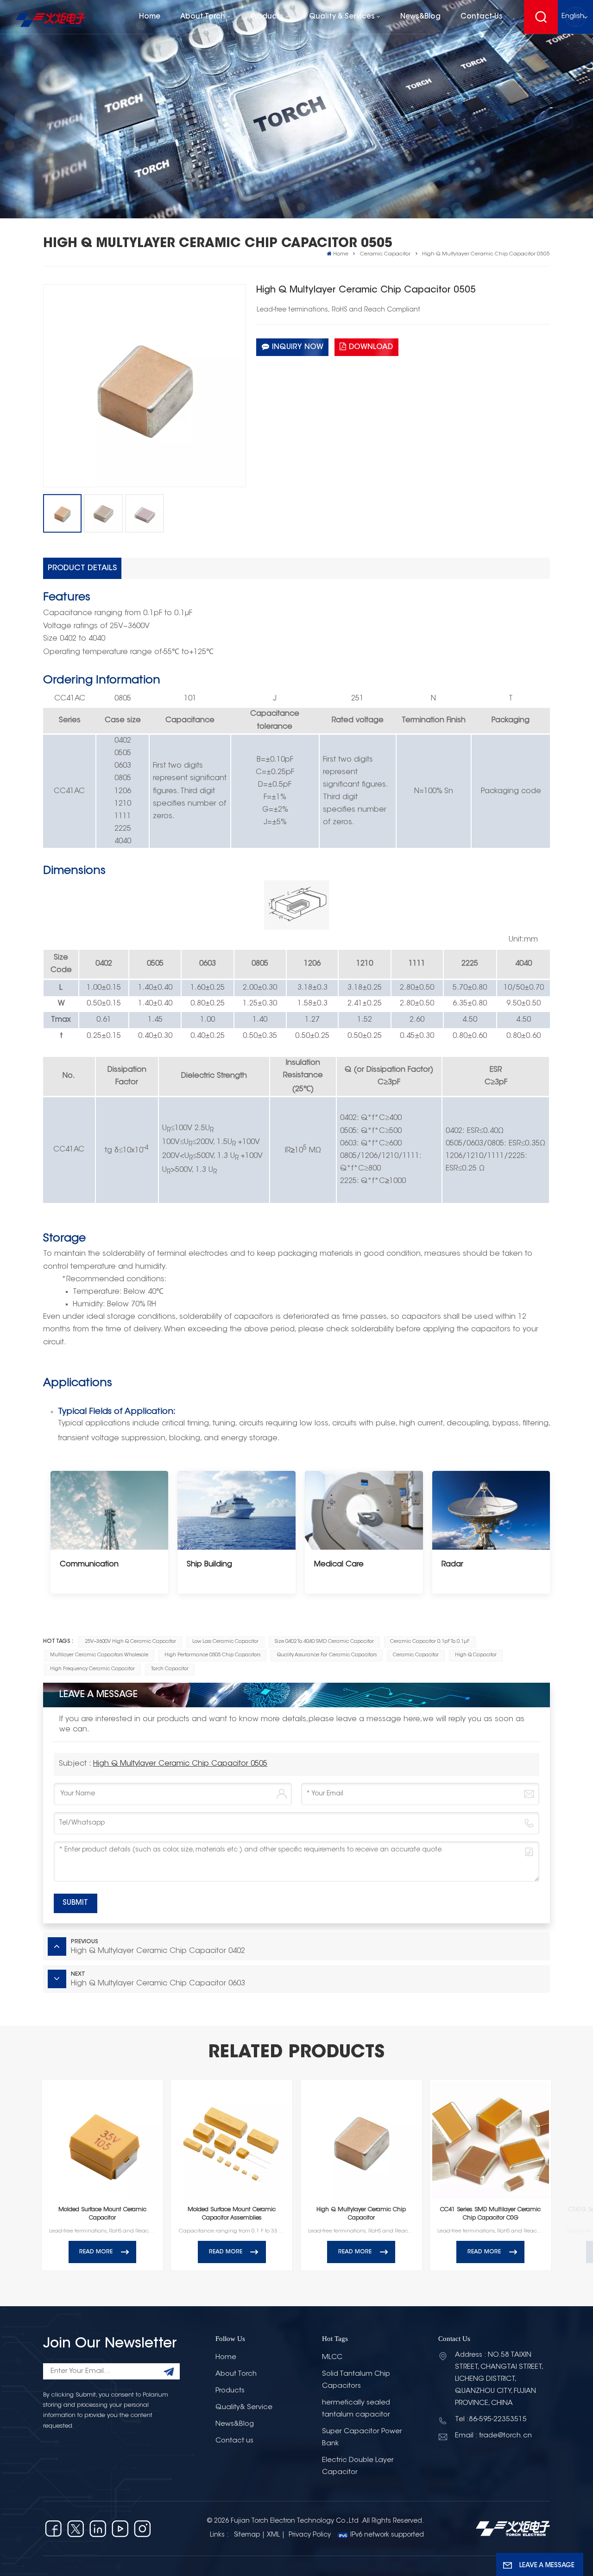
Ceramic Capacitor (385, 254)
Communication (89, 1565)
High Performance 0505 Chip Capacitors (212, 1655)
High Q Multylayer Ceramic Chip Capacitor (361, 2214)
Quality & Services (342, 17)
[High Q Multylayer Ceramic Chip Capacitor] (361, 2140)
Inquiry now (298, 347)
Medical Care (339, 1565)
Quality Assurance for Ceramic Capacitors (327, 1655)
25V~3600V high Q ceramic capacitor (130, 1642)
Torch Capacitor (170, 1669)
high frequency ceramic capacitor (92, 1669)
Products (267, 17)
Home (150, 17)
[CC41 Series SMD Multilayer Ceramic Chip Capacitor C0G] (491, 2140)
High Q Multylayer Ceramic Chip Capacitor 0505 (180, 1764)
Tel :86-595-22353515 (491, 2420)
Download (371, 347)
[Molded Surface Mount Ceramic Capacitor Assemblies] (232, 2140)
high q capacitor (476, 1655)
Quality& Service (244, 2407)
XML (273, 2535)
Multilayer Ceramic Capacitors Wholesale (99, 1655)
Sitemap (247, 2535)
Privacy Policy (310, 2535)
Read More (96, 2252)
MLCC (332, 2357)
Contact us (482, 17)
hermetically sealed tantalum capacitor (356, 2409)
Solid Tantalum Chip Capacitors (356, 2380)
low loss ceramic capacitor (225, 1642)
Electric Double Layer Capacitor (358, 2466)
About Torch (203, 17)
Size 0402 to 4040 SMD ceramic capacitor (324, 1642)
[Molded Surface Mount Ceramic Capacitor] (102, 2140)
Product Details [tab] (82, 568)
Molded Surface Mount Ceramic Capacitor (102, 2214)
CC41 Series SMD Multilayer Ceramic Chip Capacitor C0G (490, 2214)
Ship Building (209, 1565)
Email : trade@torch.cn (493, 2436)
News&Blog (420, 17)
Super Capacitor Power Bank (362, 2438)
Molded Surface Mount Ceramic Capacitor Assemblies (232, 2214)
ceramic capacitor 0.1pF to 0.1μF (430, 1642)
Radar (452, 1565)
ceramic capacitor (416, 1655)
